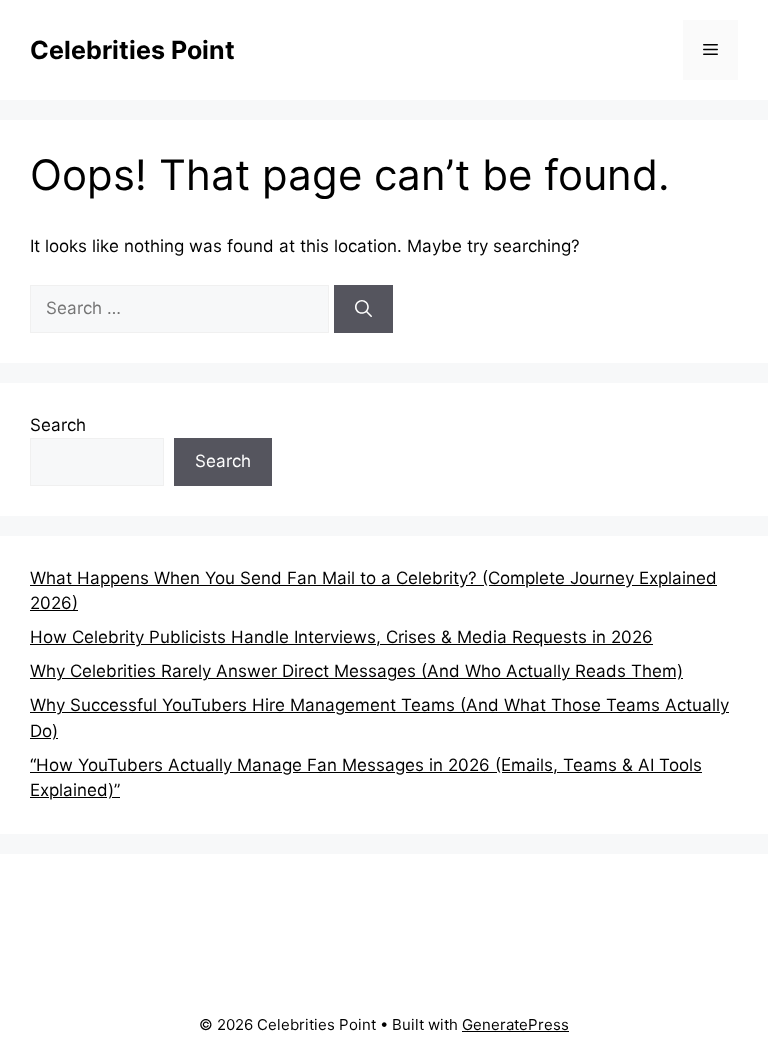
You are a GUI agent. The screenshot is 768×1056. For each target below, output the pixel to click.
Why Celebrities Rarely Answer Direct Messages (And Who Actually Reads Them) (356, 671)
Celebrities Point (132, 50)
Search (58, 425)
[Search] (363, 309)
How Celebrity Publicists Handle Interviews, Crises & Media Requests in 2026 (341, 637)
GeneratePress (515, 1024)
